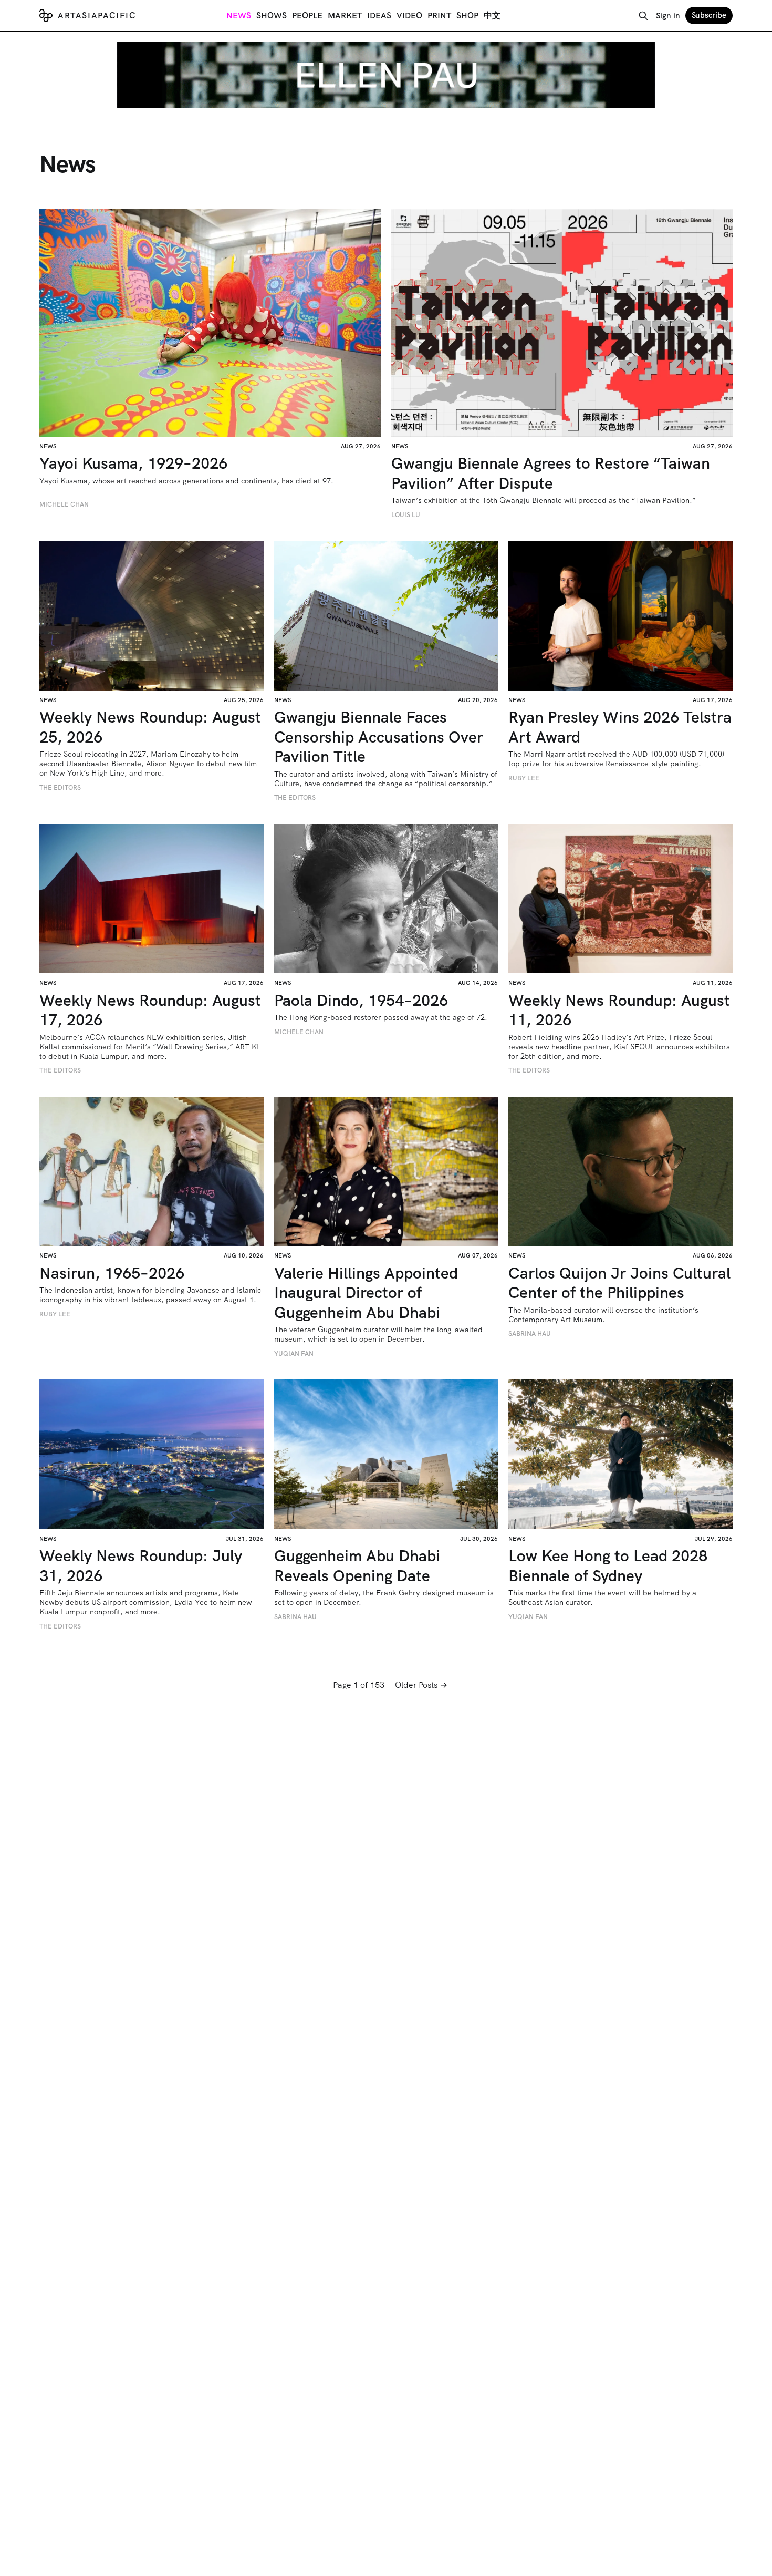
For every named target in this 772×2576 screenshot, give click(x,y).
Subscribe (709, 15)
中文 (492, 16)
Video (409, 16)
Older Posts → (421, 1685)
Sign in (668, 16)
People (307, 16)
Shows (272, 16)
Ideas (379, 16)
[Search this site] (643, 16)
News (239, 16)
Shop (467, 16)
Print (439, 16)
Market (345, 16)
